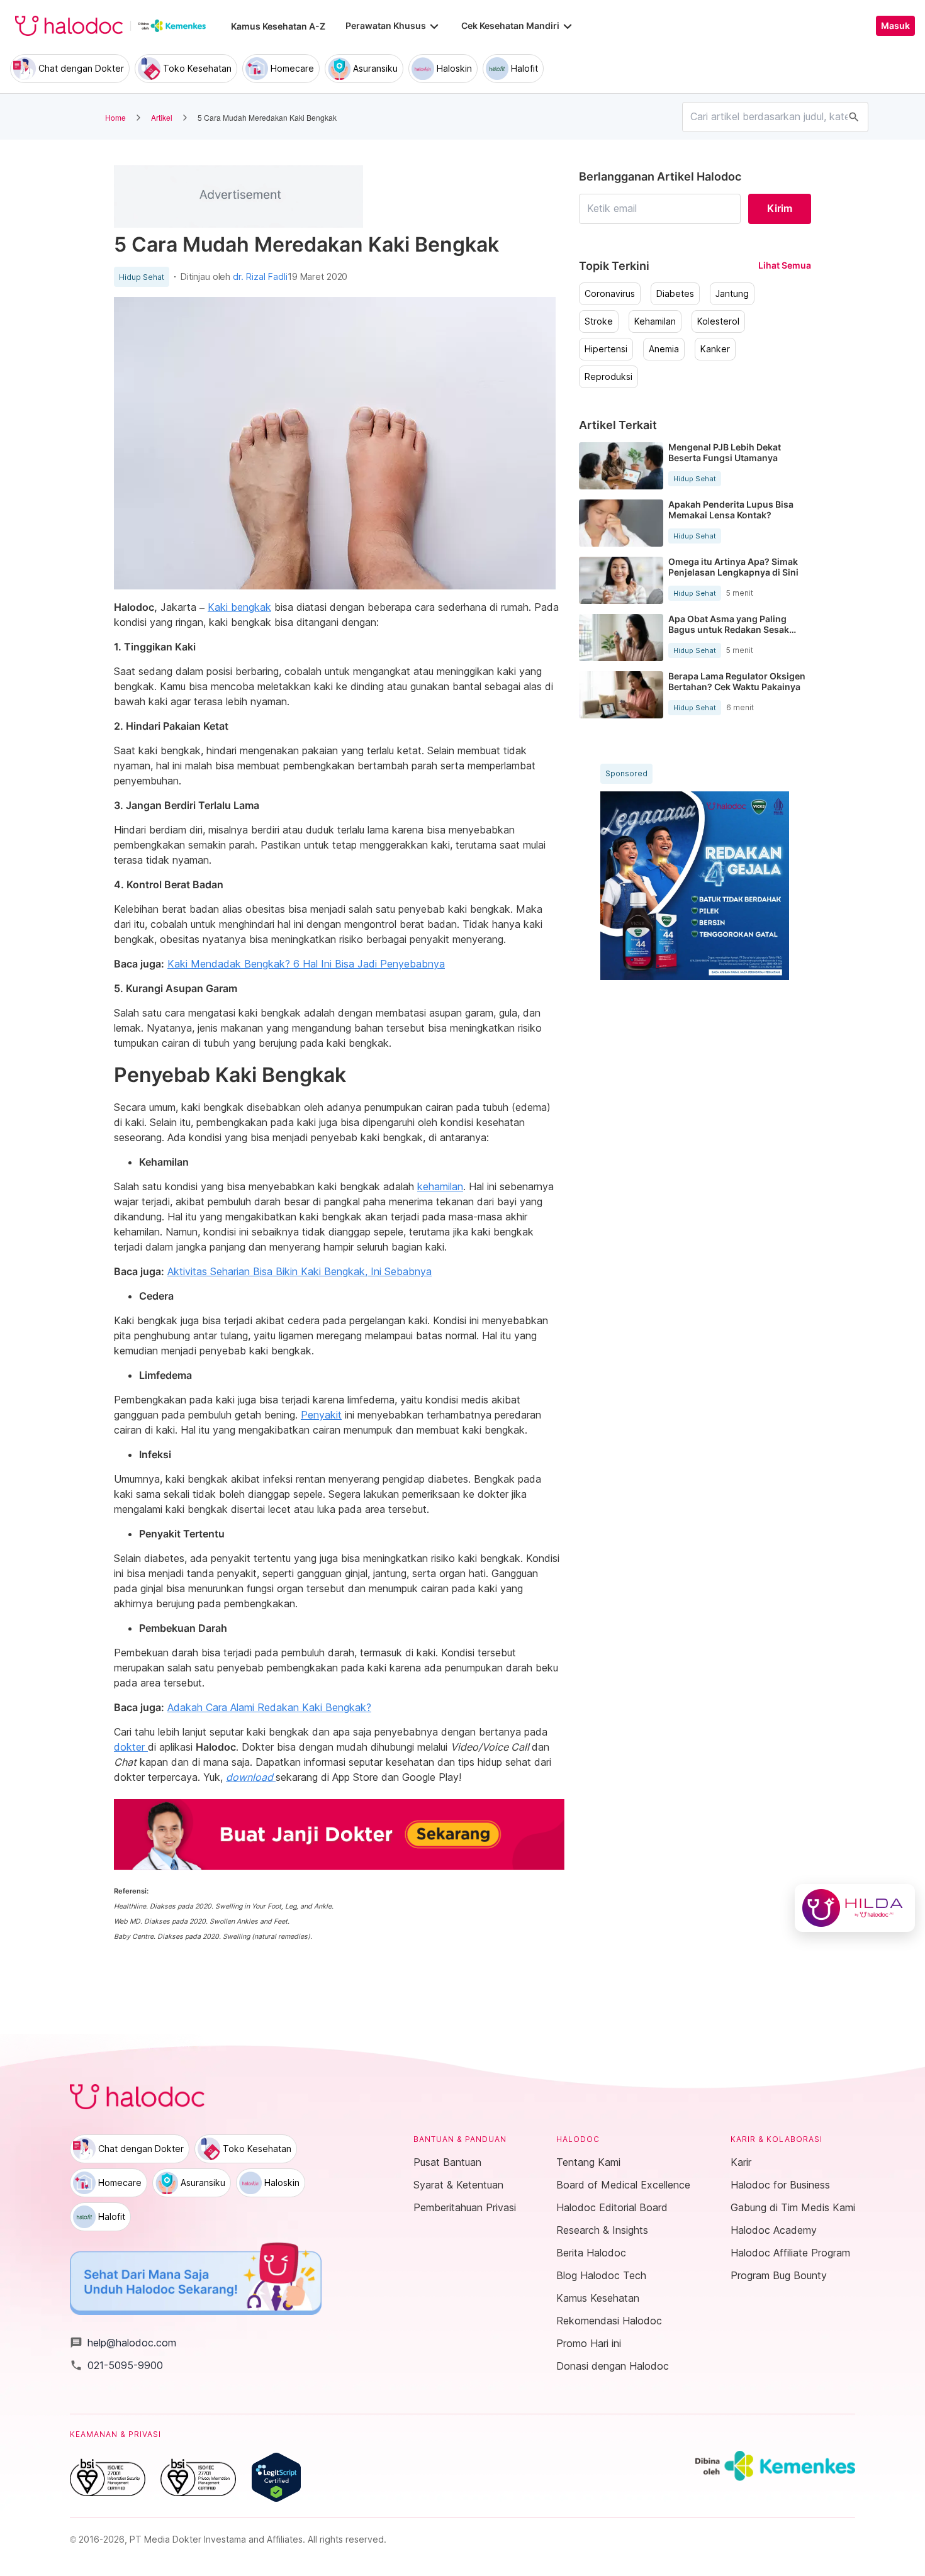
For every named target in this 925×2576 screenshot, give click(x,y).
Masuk (895, 26)
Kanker (715, 349)
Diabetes (675, 294)
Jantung (732, 294)
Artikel (162, 117)
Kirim (780, 208)
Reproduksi (608, 377)
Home (115, 117)
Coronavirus (610, 294)
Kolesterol (718, 321)
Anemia (664, 349)
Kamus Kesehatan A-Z (278, 26)
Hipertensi (606, 349)
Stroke (599, 321)
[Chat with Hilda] (855, 1908)
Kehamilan (655, 321)
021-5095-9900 (116, 2365)
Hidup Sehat (142, 277)
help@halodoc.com (123, 2343)
